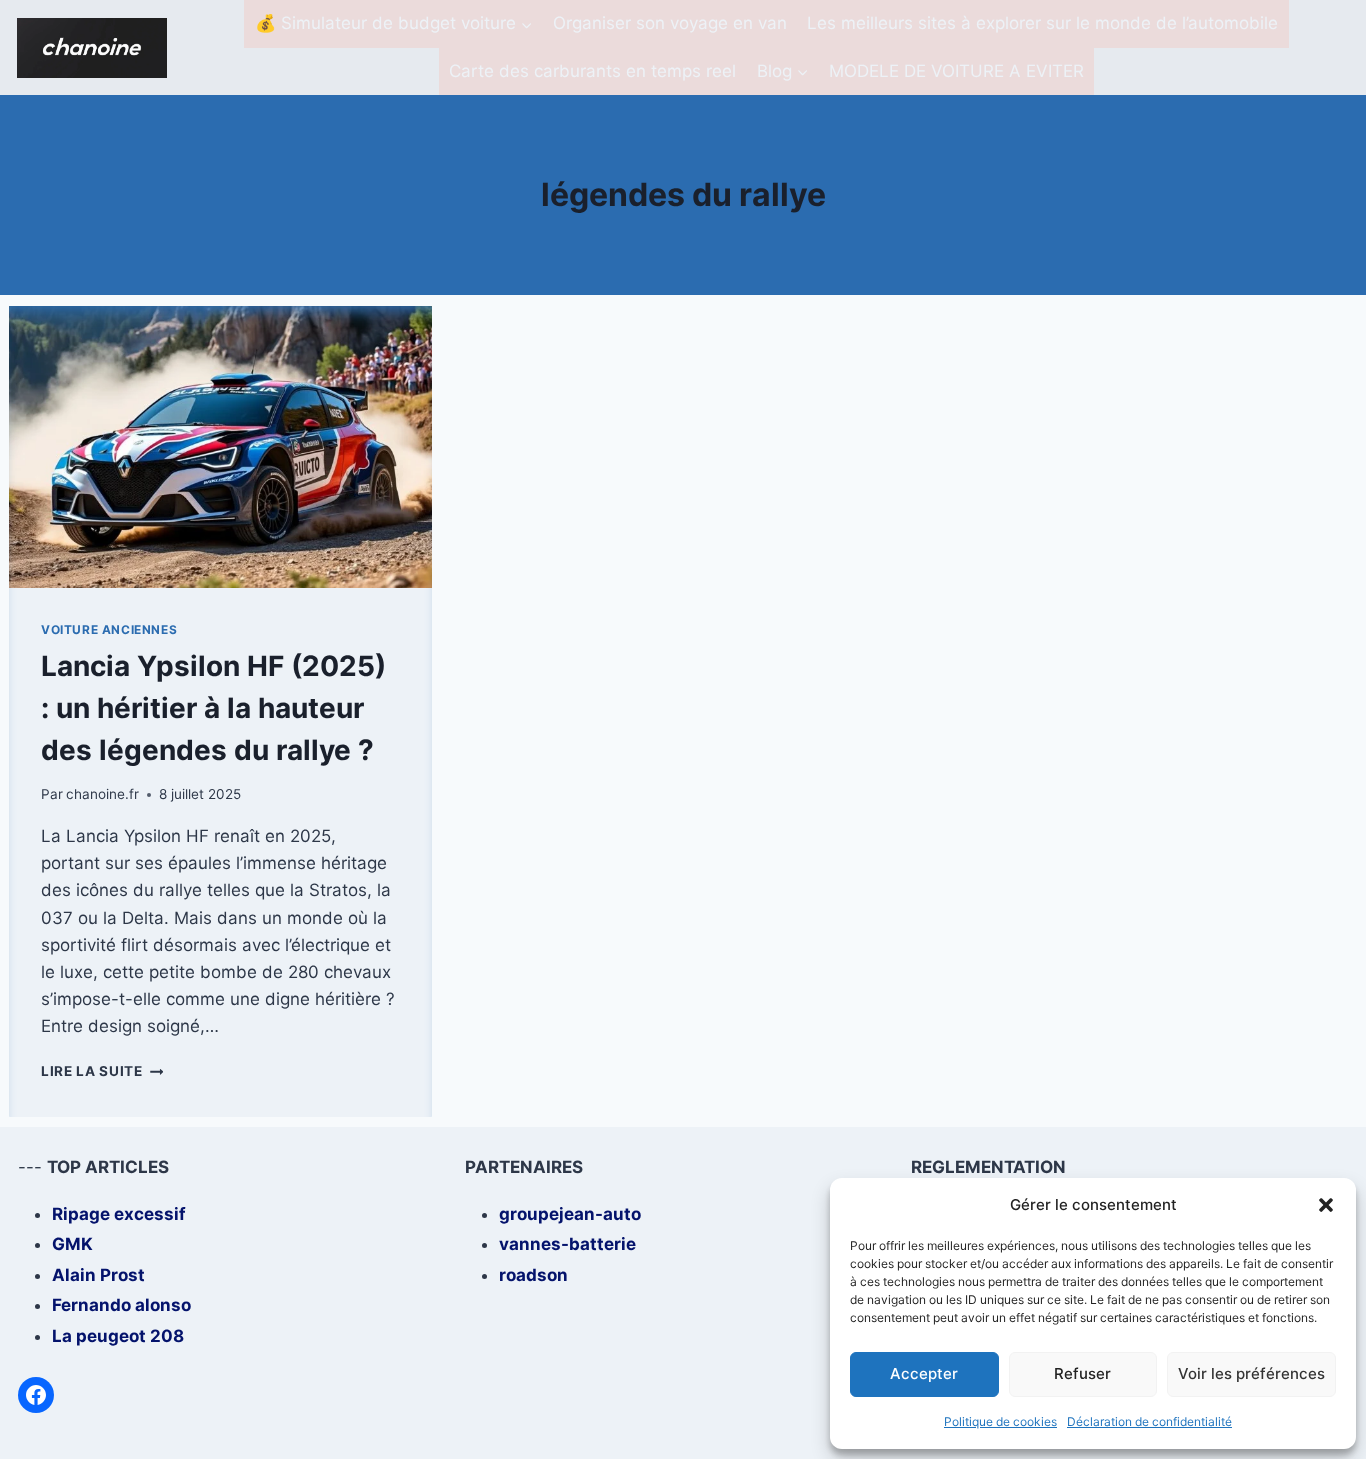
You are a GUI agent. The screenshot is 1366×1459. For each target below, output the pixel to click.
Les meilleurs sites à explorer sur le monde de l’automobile (1042, 23)
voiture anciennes (109, 629)
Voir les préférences (1251, 1373)
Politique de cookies (1000, 1421)
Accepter (924, 1373)
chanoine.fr (102, 794)
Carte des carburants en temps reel (592, 71)
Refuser (1082, 1373)
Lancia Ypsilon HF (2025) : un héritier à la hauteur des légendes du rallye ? (213, 708)
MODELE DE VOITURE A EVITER (956, 71)
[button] (1326, 1205)
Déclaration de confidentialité (1149, 1421)
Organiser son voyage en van (670, 23)
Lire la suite (102, 1071)
